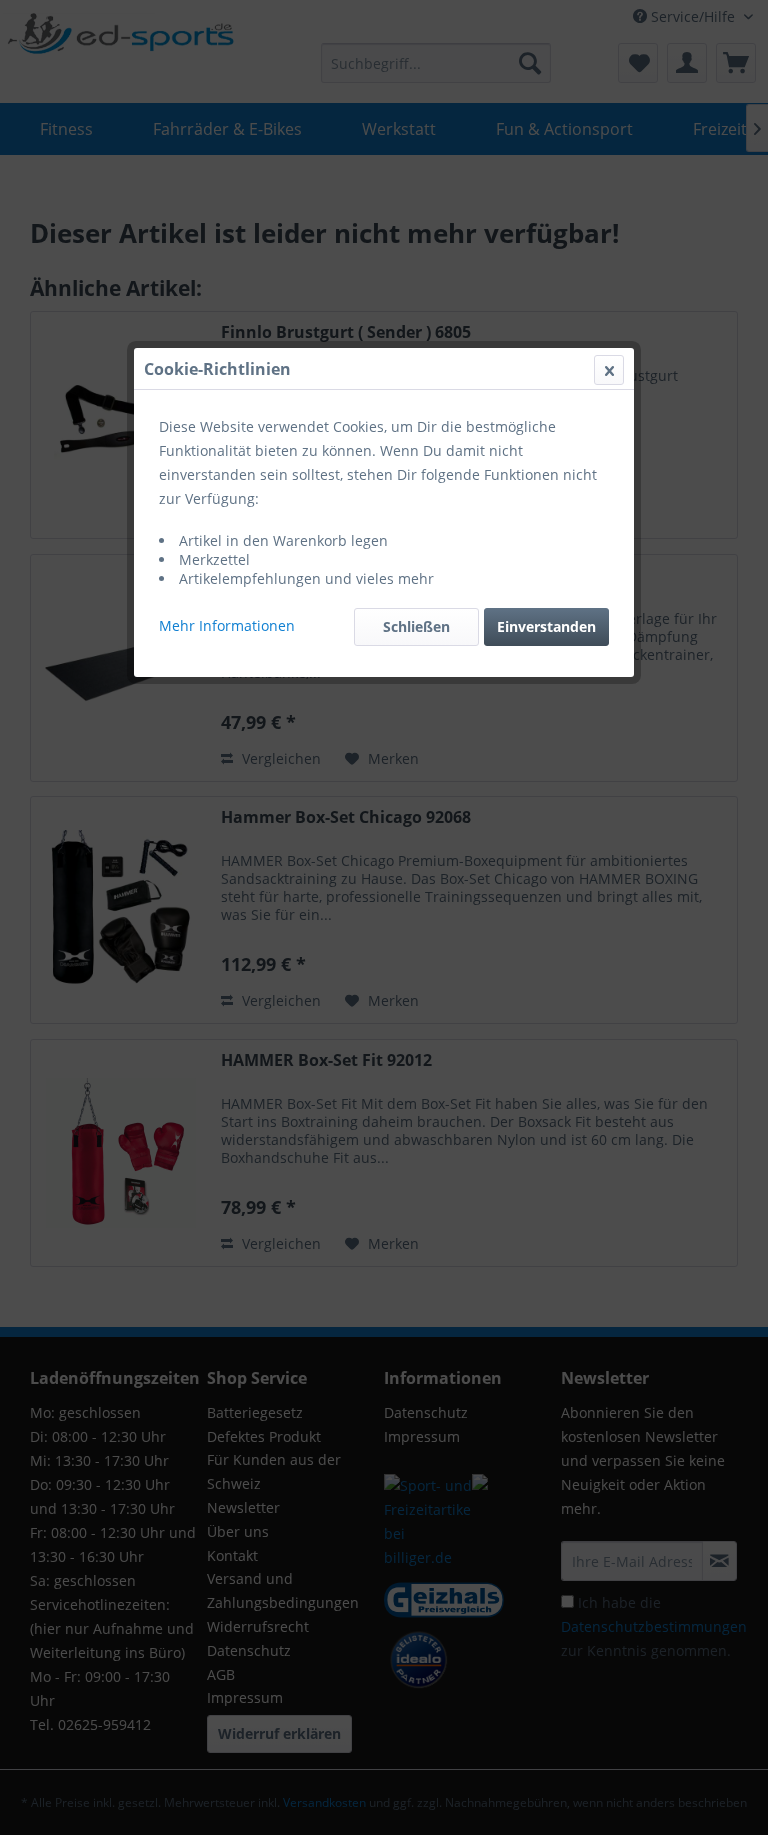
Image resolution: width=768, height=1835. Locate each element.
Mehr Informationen (227, 625)
